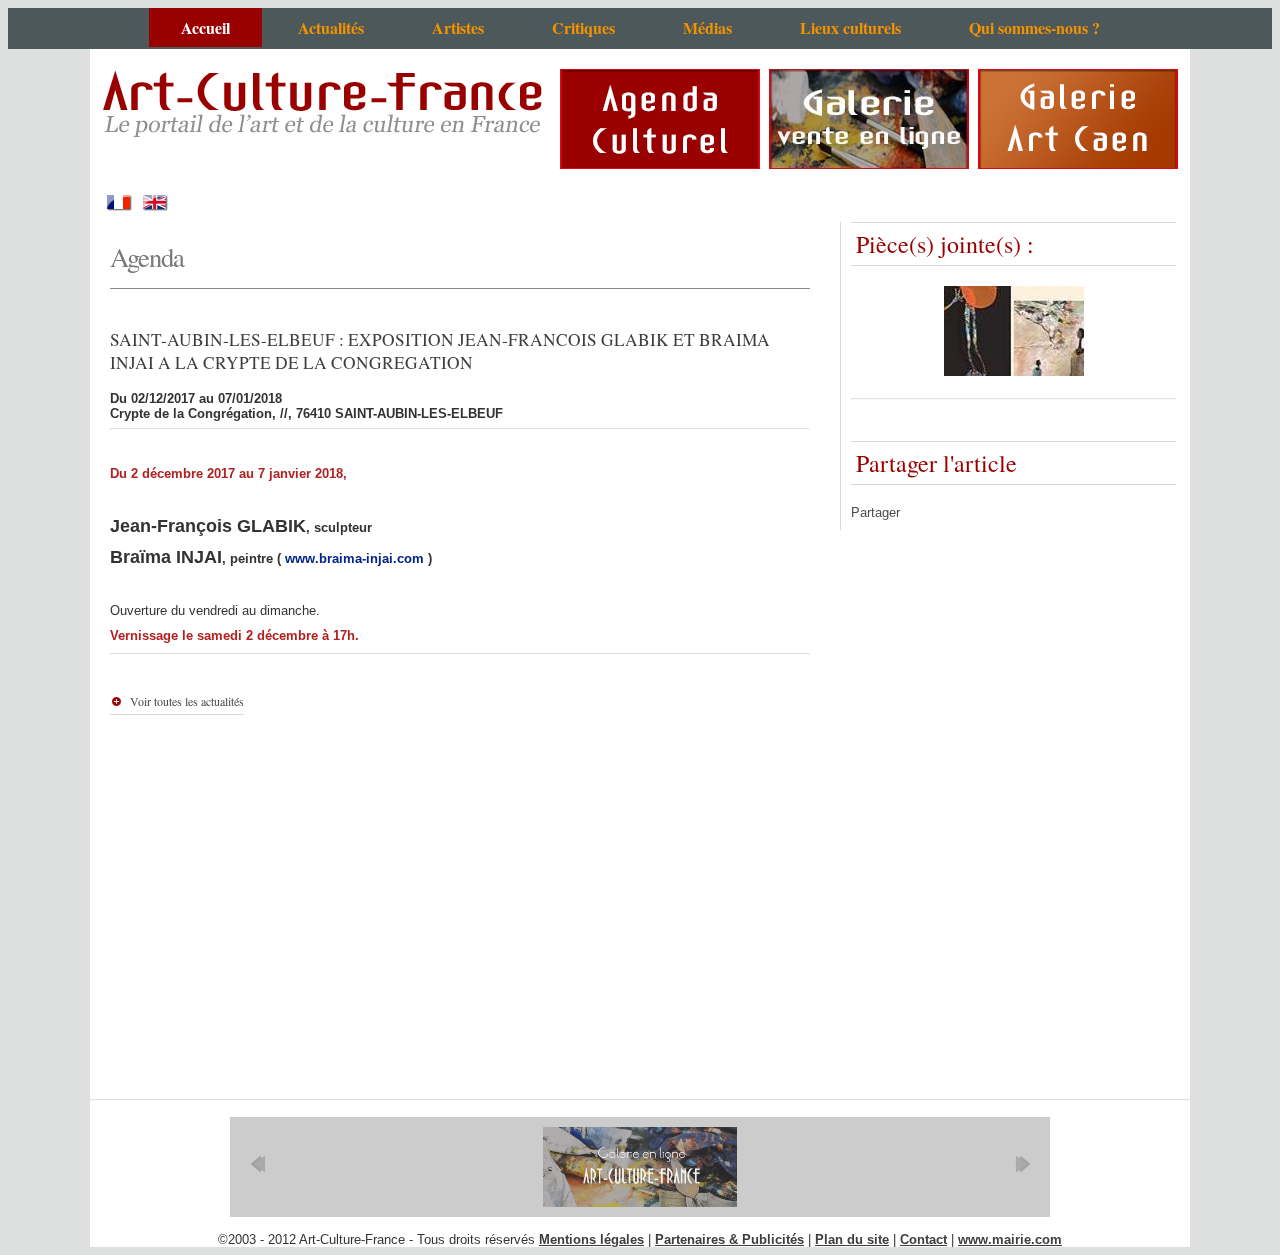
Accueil (205, 27)
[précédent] (257, 1164)
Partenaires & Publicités (729, 1239)
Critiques (583, 27)
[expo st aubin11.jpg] (1014, 371)
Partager (875, 512)
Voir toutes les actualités (187, 701)
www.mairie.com (1010, 1239)
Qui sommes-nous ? (1034, 27)
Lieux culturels (850, 27)
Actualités (331, 27)
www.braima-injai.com (354, 558)
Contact (923, 1239)
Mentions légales (591, 1239)
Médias (707, 27)
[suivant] (1022, 1164)
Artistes (458, 27)
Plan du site (852, 1239)
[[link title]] (640, 1167)
